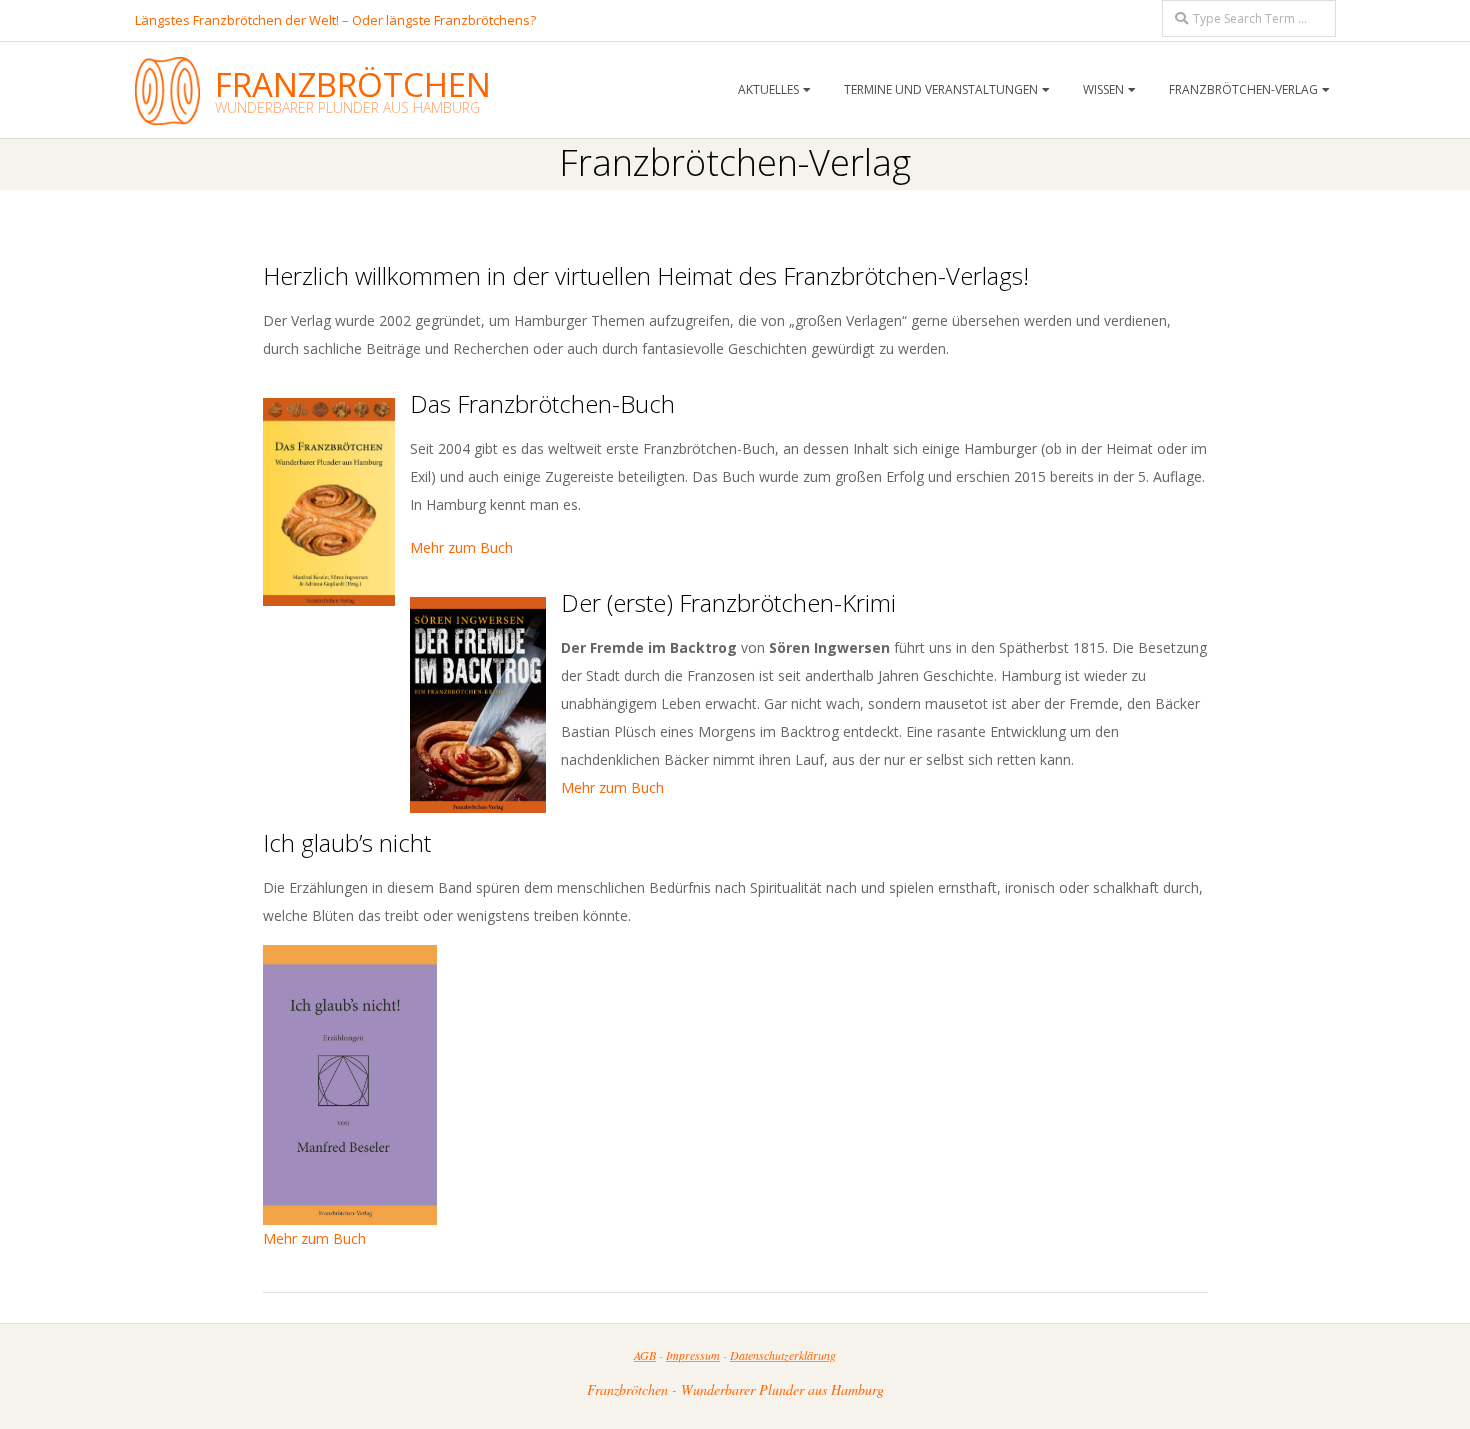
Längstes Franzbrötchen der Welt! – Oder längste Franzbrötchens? (335, 20)
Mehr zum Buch (461, 547)
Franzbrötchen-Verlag (1243, 89)
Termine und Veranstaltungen (941, 89)
